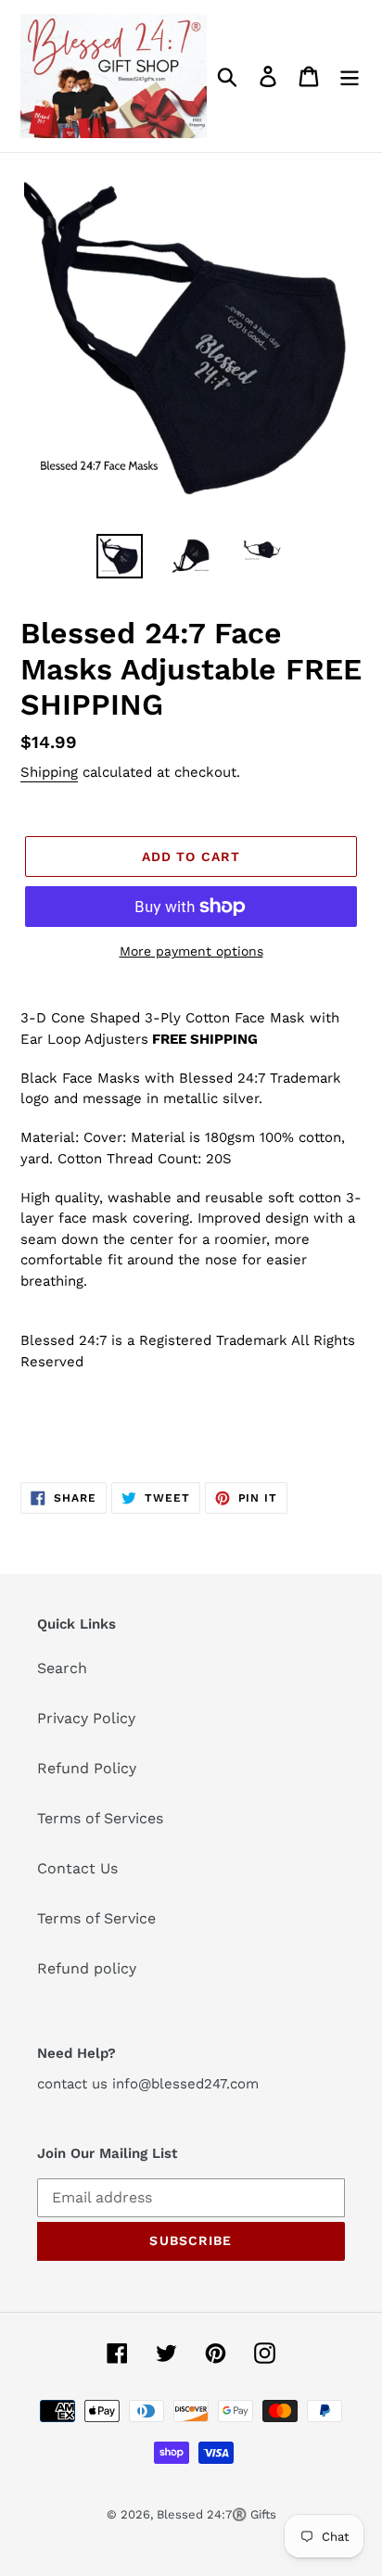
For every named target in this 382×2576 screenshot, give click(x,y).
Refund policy (87, 1968)
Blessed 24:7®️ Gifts (216, 2514)
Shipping (49, 772)
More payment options (191, 951)
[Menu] (350, 76)
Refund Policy (87, 1768)
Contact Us (77, 1868)
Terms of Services (100, 1818)
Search (62, 1668)
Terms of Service (96, 1918)
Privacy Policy (86, 1718)
